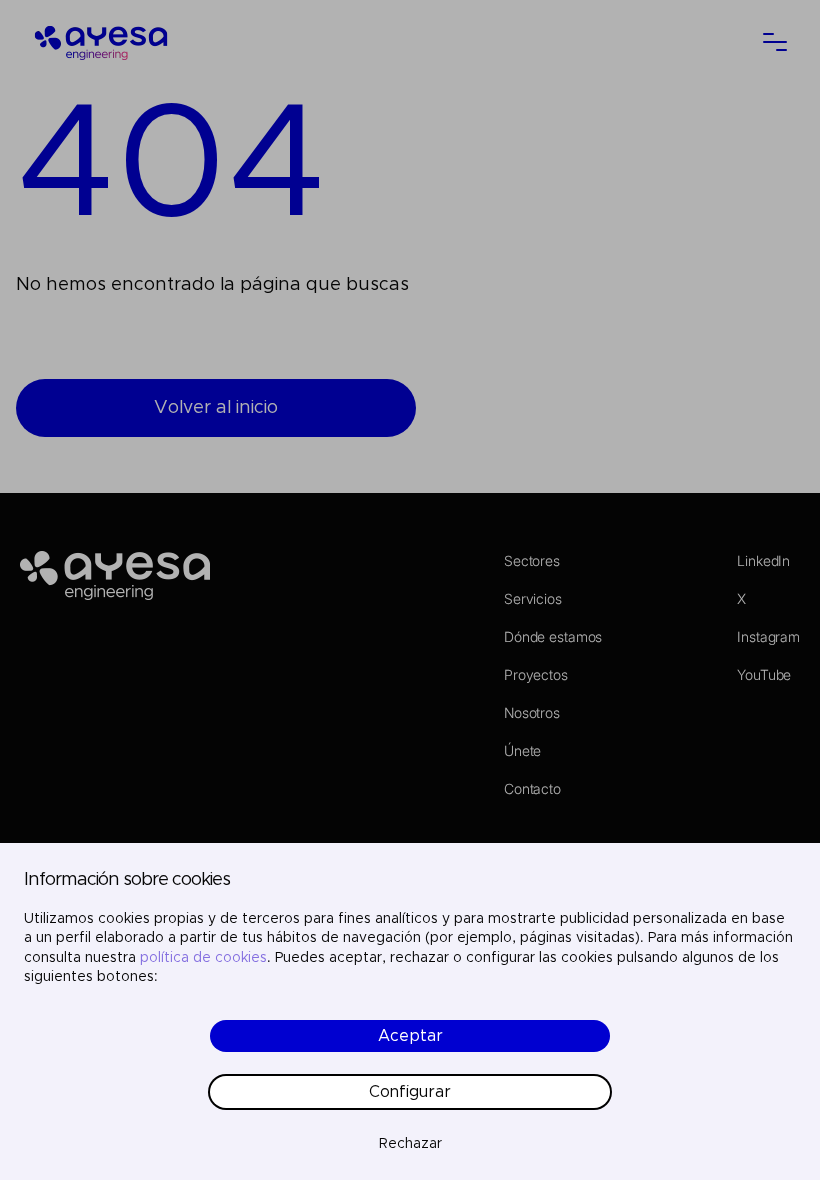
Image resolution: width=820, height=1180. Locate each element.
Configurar (410, 1092)
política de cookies (203, 958)
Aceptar (410, 1036)
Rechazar (410, 1144)
